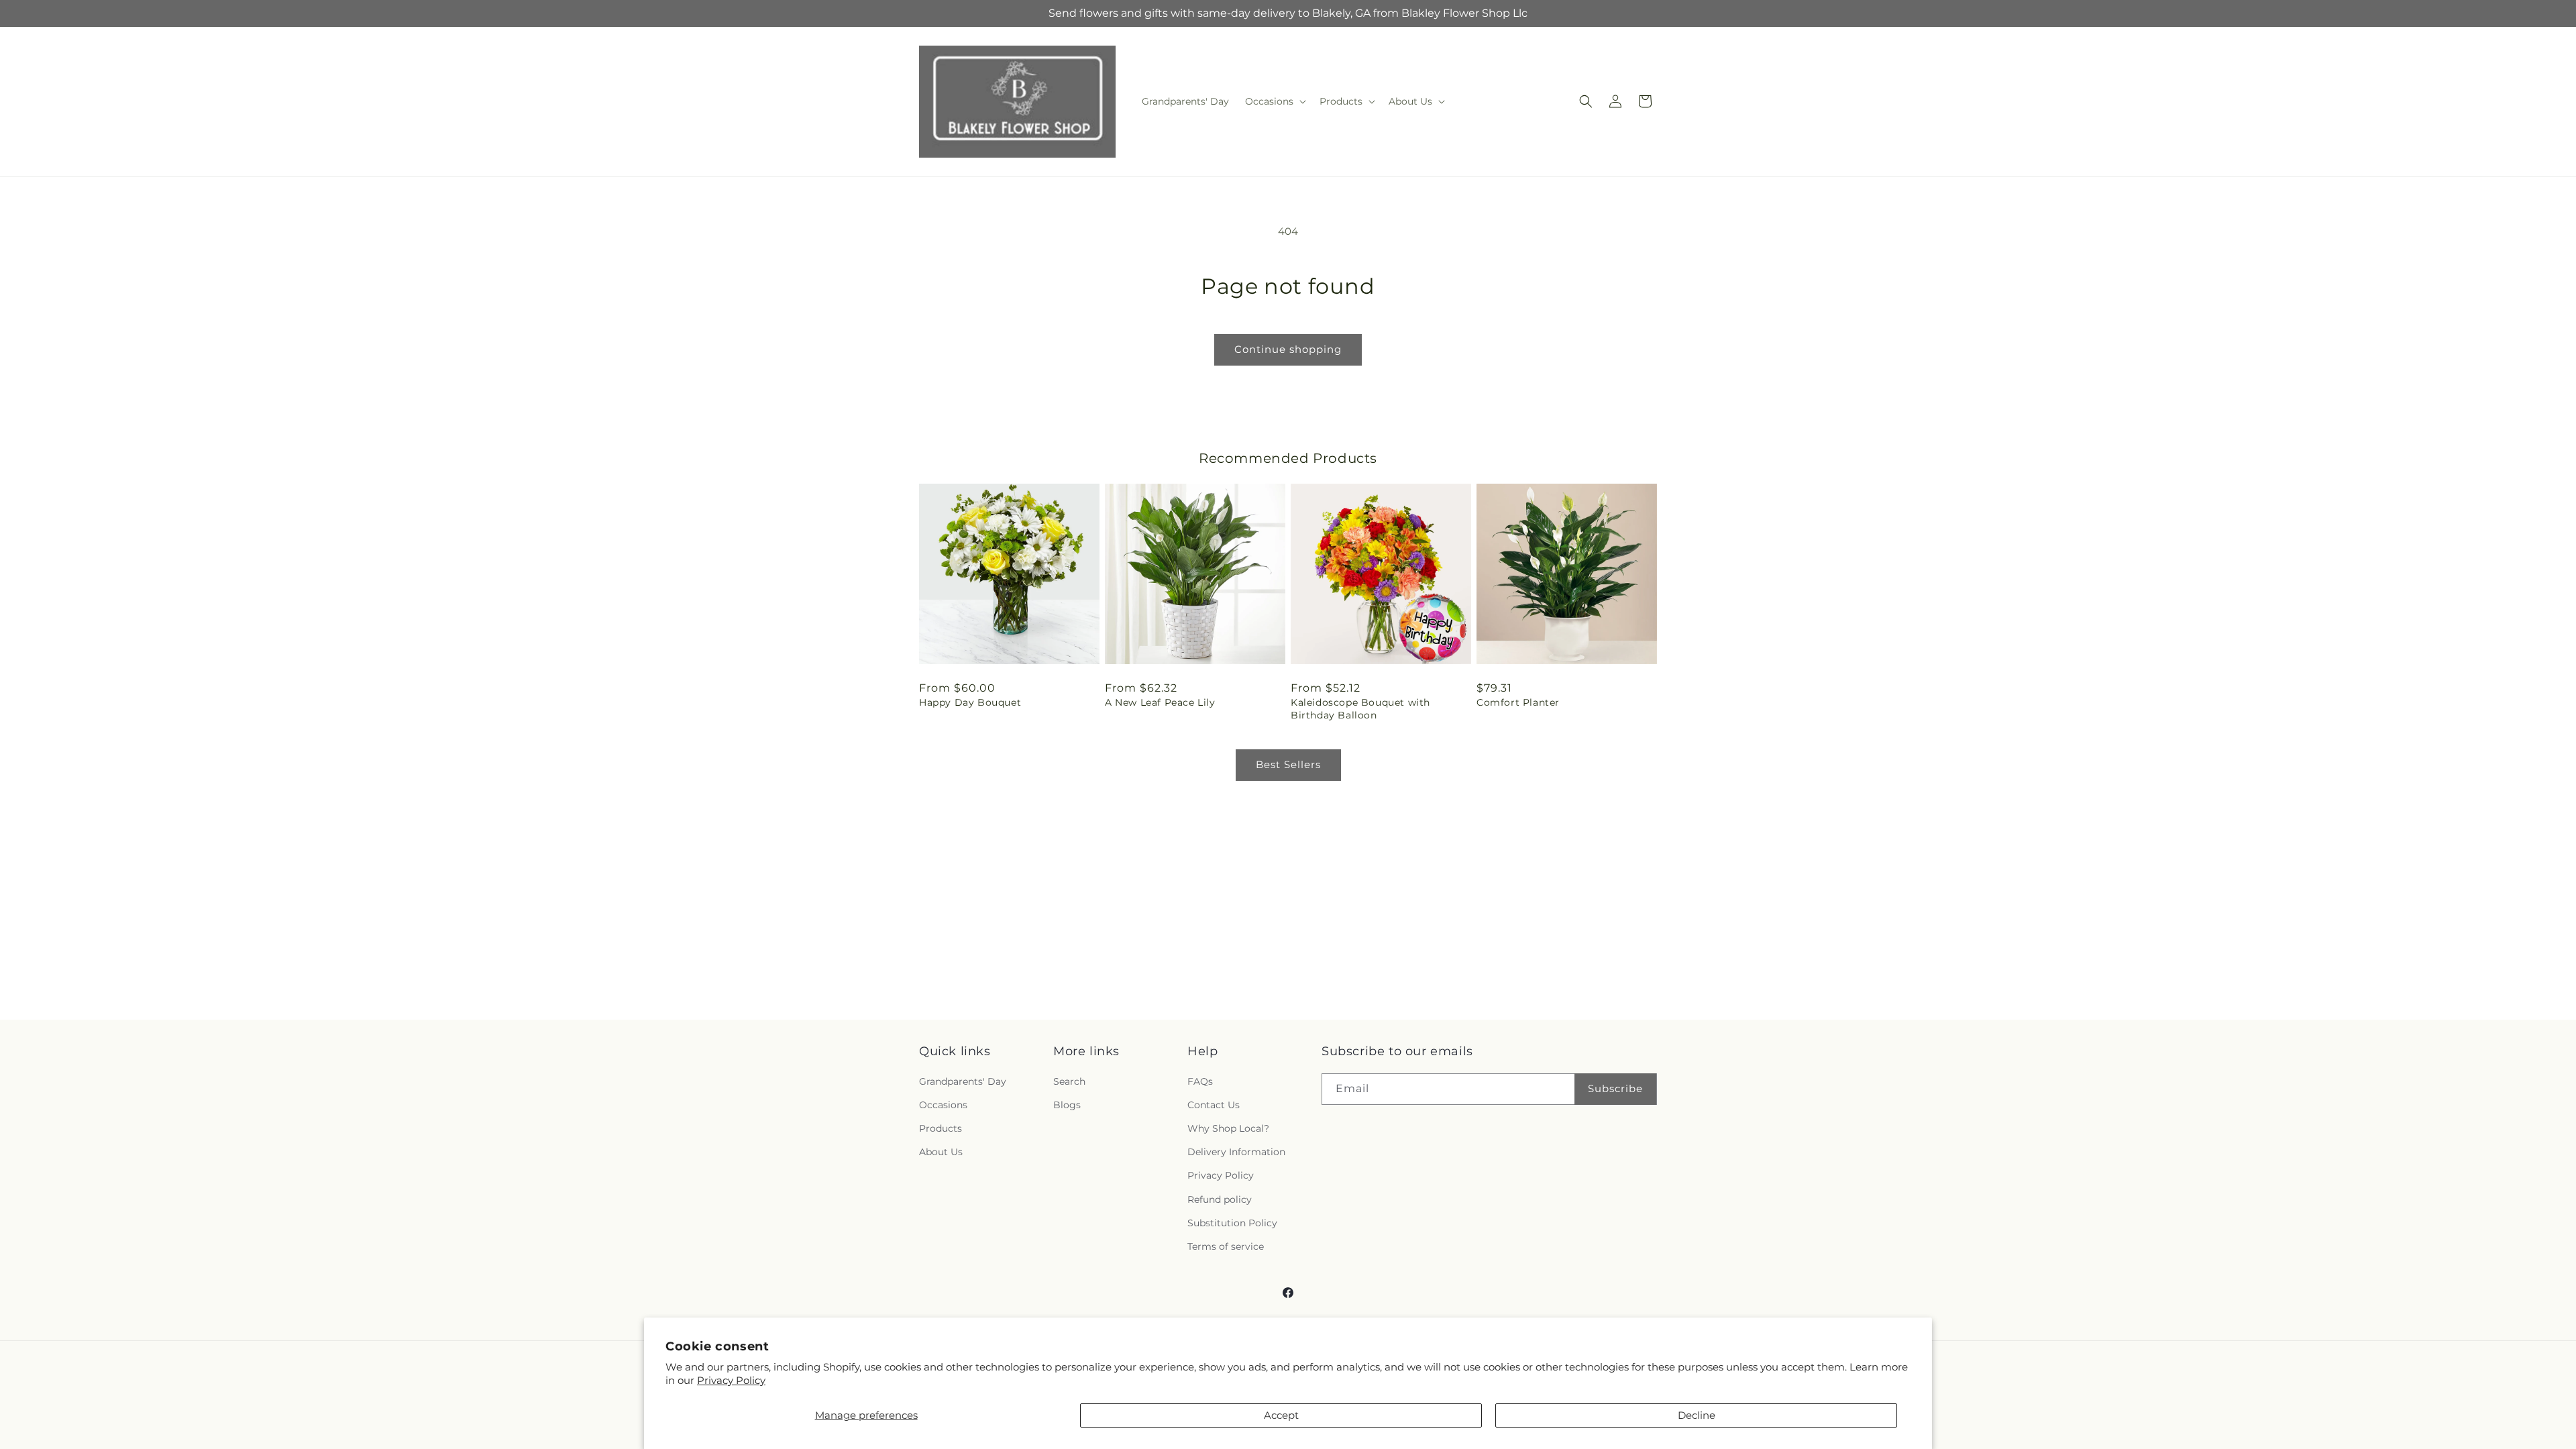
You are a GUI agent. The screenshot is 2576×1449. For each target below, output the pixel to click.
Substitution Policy (1232, 1223)
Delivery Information (1236, 1152)
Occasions (943, 1105)
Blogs (1067, 1105)
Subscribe (1615, 1088)
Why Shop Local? (1228, 1128)
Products (941, 1128)
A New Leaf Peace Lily (1160, 702)
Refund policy (1220, 1199)
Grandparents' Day (963, 1081)
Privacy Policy (731, 1380)
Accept (1281, 1415)
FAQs (1200, 1081)
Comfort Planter (1518, 702)
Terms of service (1226, 1246)
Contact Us (1214, 1105)
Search (1069, 1081)
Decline (1697, 1415)
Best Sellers (1288, 764)
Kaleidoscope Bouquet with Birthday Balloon (1360, 708)
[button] (1274, 101)
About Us (941, 1152)
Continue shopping (1288, 349)
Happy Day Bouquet (970, 702)
